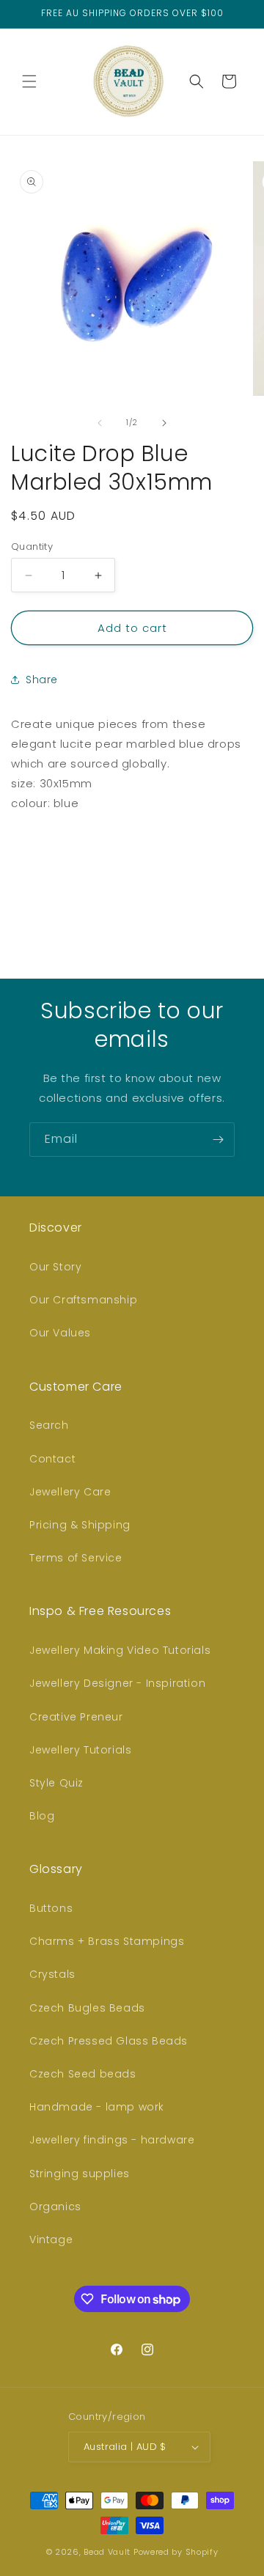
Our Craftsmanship (83, 1300)
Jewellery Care (70, 1492)
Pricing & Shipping (80, 1525)
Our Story (55, 1267)
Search (49, 1425)
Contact (52, 1459)
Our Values (60, 1333)
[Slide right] (164, 423)
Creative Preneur (76, 1717)
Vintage (51, 2240)
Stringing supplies (80, 2174)
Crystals (52, 1974)
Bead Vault (107, 2552)
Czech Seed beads (83, 2074)
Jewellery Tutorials (80, 1750)
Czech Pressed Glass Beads (109, 2041)
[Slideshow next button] (247, 878)
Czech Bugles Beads (87, 2008)
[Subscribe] (218, 1140)
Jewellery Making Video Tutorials (120, 1650)
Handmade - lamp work (97, 2107)
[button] (29, 81)
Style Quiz (56, 1783)
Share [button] (42, 680)
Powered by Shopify (176, 2552)
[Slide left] (100, 423)
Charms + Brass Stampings (107, 1941)
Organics (55, 2207)
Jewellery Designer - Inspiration (117, 1683)
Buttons (51, 1908)
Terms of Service (76, 1558)
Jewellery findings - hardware (112, 2140)
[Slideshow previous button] (17, 878)
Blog (42, 1816)
